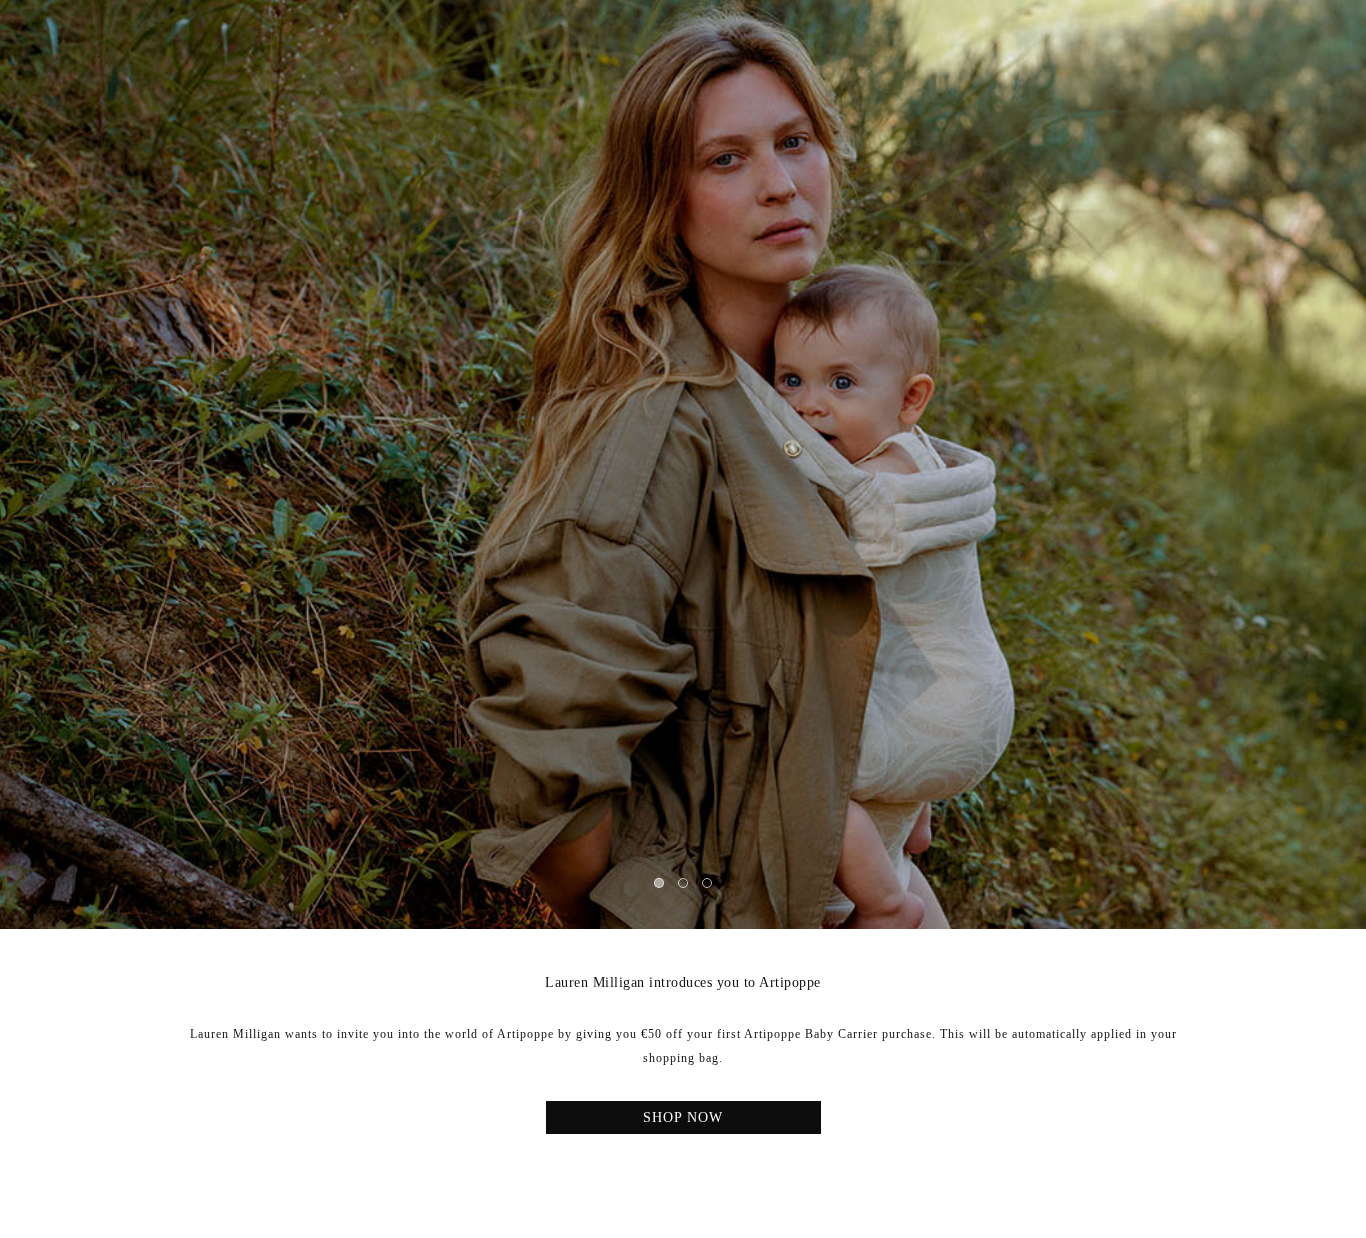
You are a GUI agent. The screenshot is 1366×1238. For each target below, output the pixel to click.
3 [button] (708, 884)
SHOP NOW (683, 1117)
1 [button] (660, 884)
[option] (683, 464)
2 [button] (684, 884)
